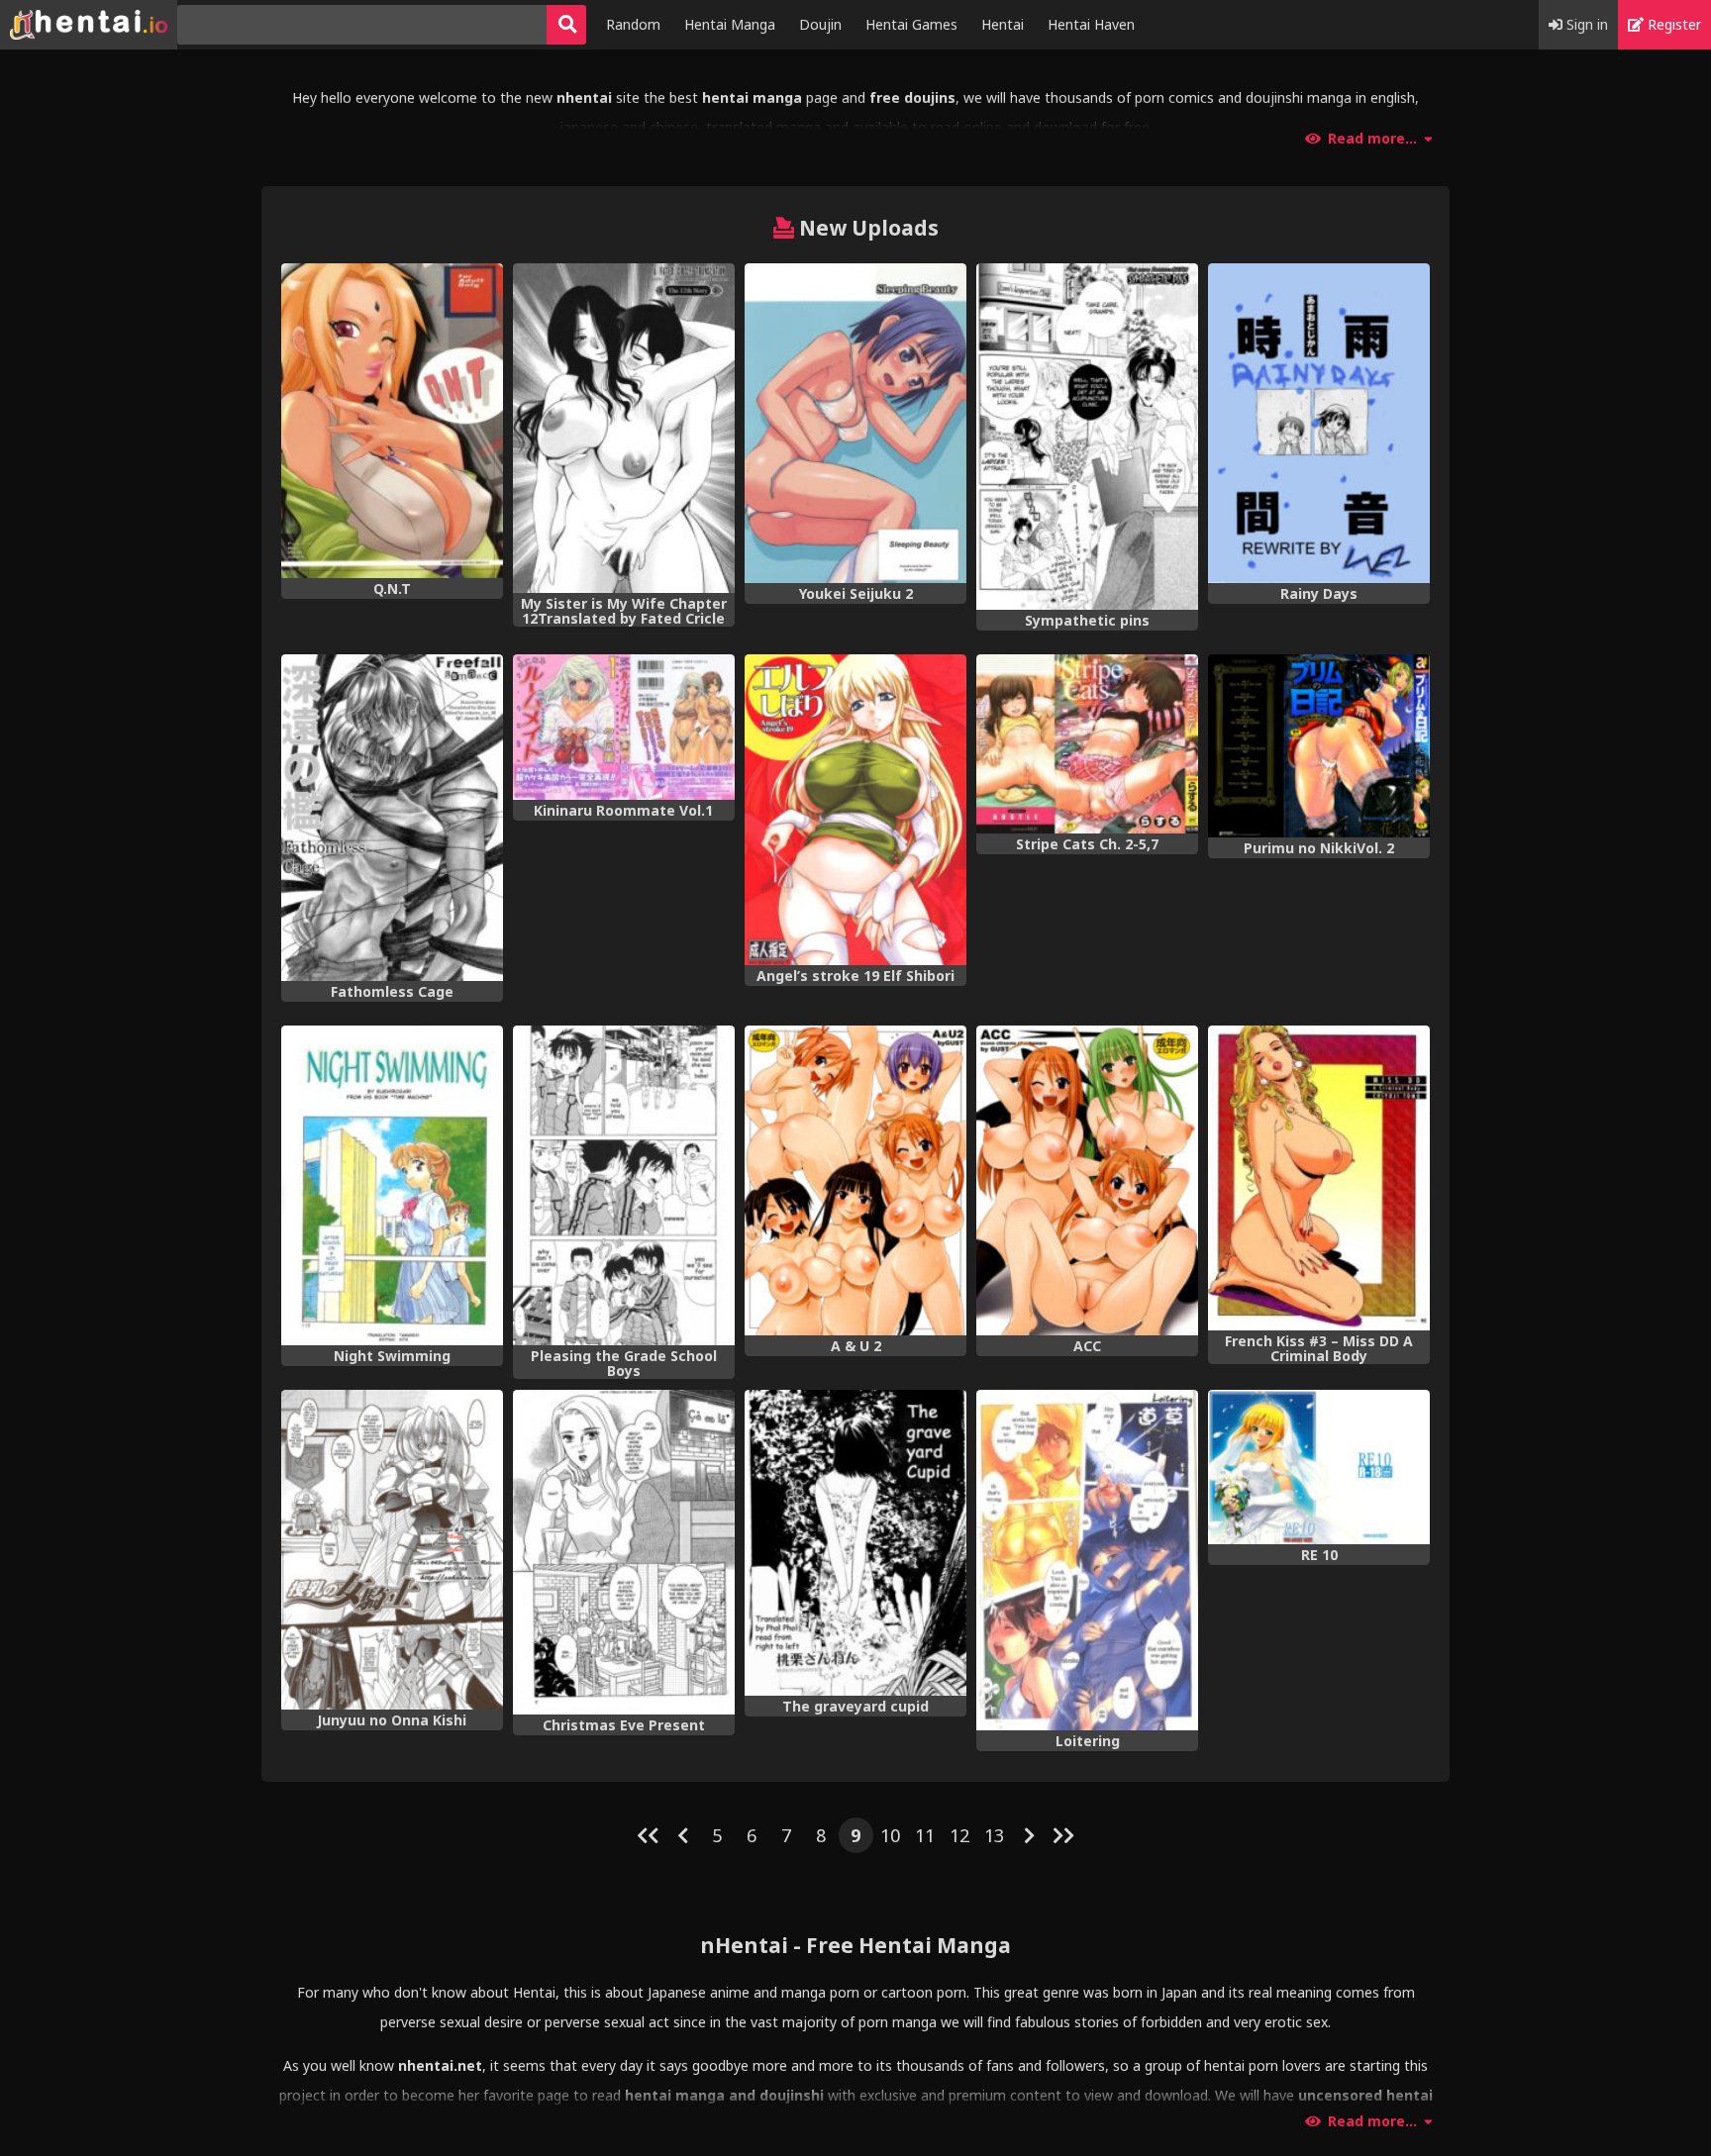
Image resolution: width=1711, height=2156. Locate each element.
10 (890, 1835)
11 (925, 1835)
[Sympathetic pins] (1087, 437)
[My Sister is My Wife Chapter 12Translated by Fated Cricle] (624, 428)
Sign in (1585, 24)
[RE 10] (1319, 1468)
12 (959, 1835)
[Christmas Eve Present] (624, 1552)
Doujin (820, 24)
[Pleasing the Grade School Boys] (624, 1185)
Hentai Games (911, 24)
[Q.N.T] (392, 421)
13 (994, 1835)
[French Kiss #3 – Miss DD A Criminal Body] (1319, 1178)
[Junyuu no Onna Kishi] (392, 1550)
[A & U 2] (855, 1181)
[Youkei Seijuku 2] (855, 423)
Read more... (1372, 139)
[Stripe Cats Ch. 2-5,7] (1087, 744)
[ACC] (1087, 1181)
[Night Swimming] (392, 1185)
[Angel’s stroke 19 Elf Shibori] (855, 810)
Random (633, 24)
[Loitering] (1087, 1560)
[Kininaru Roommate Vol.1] (624, 728)
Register (1672, 24)
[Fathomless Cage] (392, 818)
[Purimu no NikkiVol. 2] (1319, 746)
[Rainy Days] (1319, 423)
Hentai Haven (1091, 24)
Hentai (1003, 24)
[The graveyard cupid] (855, 1543)
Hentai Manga (730, 24)
